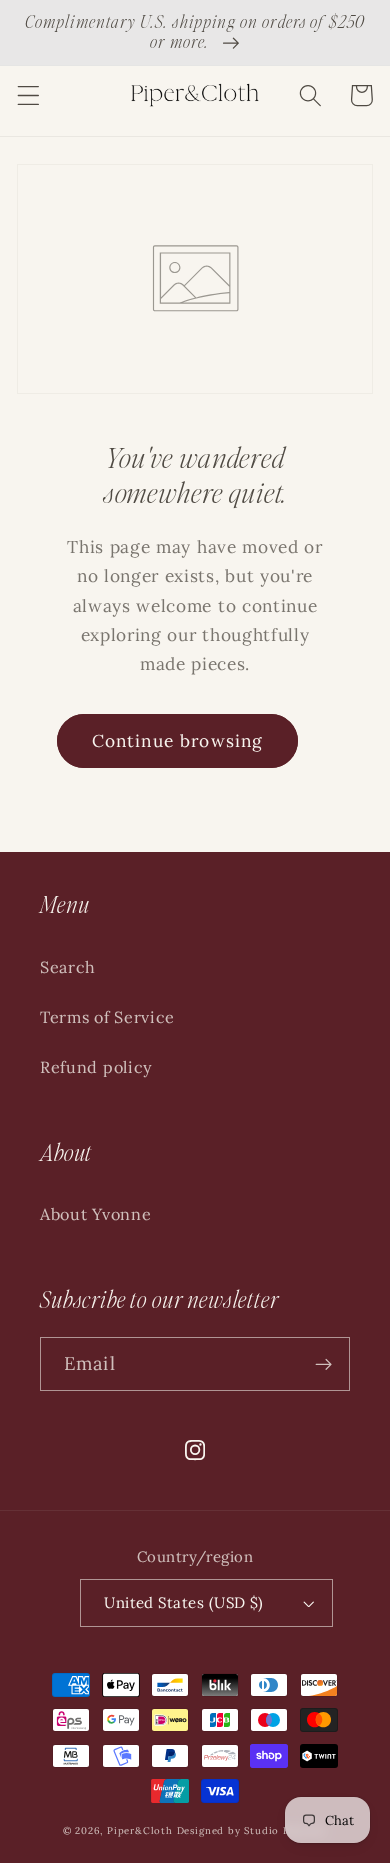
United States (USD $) (184, 1602)
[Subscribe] (323, 1364)
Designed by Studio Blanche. (252, 1830)
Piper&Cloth (142, 1830)
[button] (28, 95)
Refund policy (96, 1067)
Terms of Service (107, 1017)
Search (68, 967)
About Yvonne (95, 1214)
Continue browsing (178, 741)
